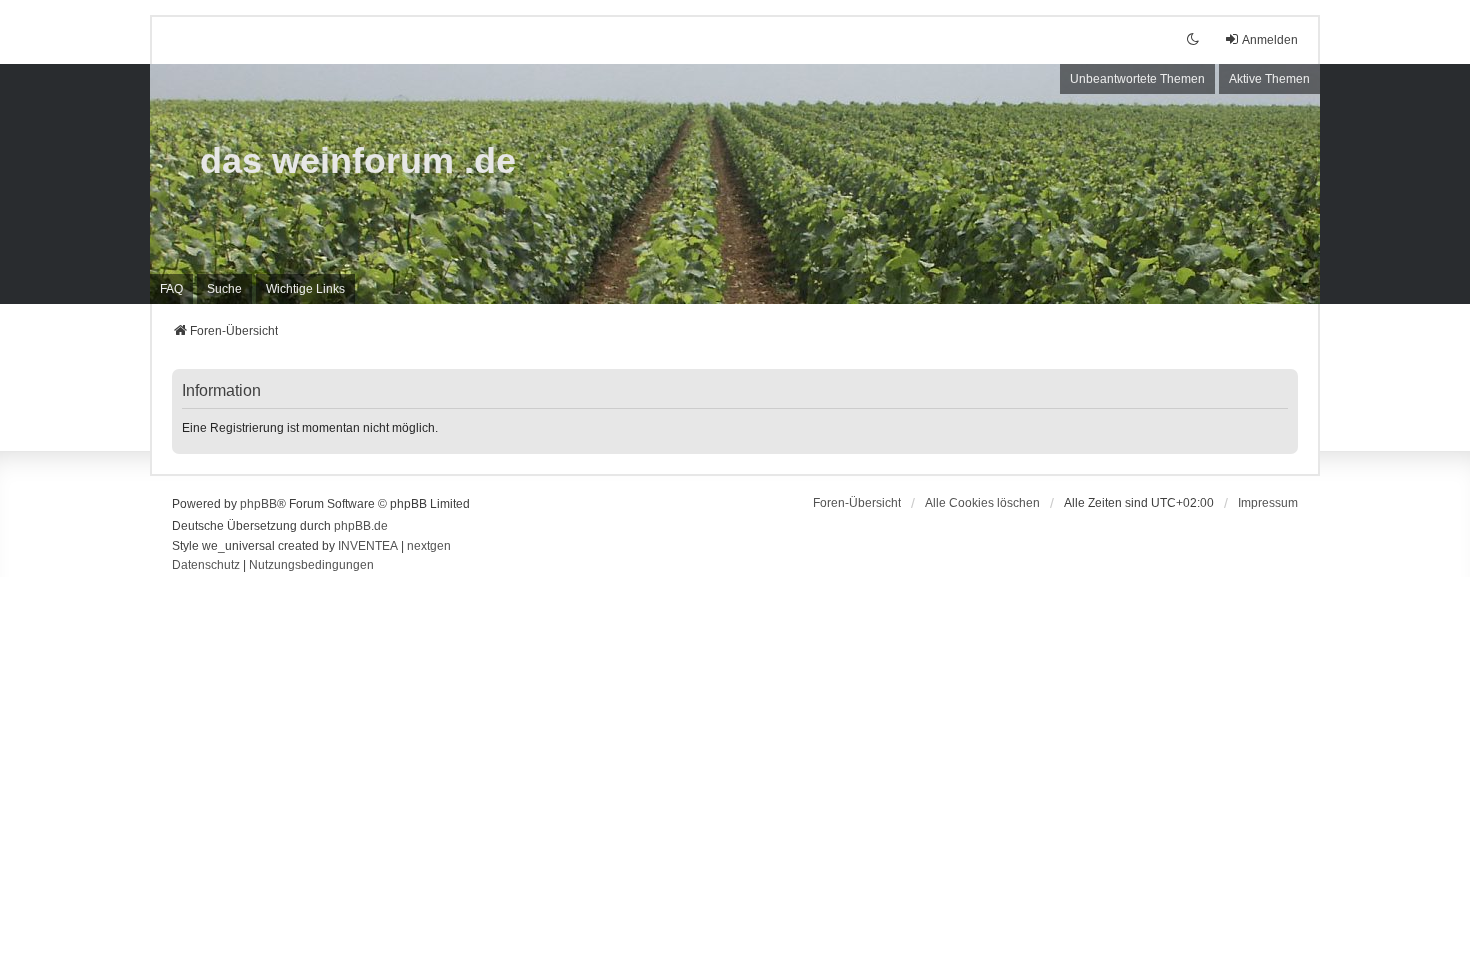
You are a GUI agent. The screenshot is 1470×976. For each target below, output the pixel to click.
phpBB (258, 504)
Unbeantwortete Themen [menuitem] (1137, 79)
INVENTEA (368, 546)
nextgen (429, 546)
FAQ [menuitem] (171, 289)
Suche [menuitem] (224, 289)
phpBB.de (361, 526)
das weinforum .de (358, 160)
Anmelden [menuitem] (1270, 40)
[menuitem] (305, 289)
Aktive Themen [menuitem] (1269, 79)
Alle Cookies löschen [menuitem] (982, 503)
